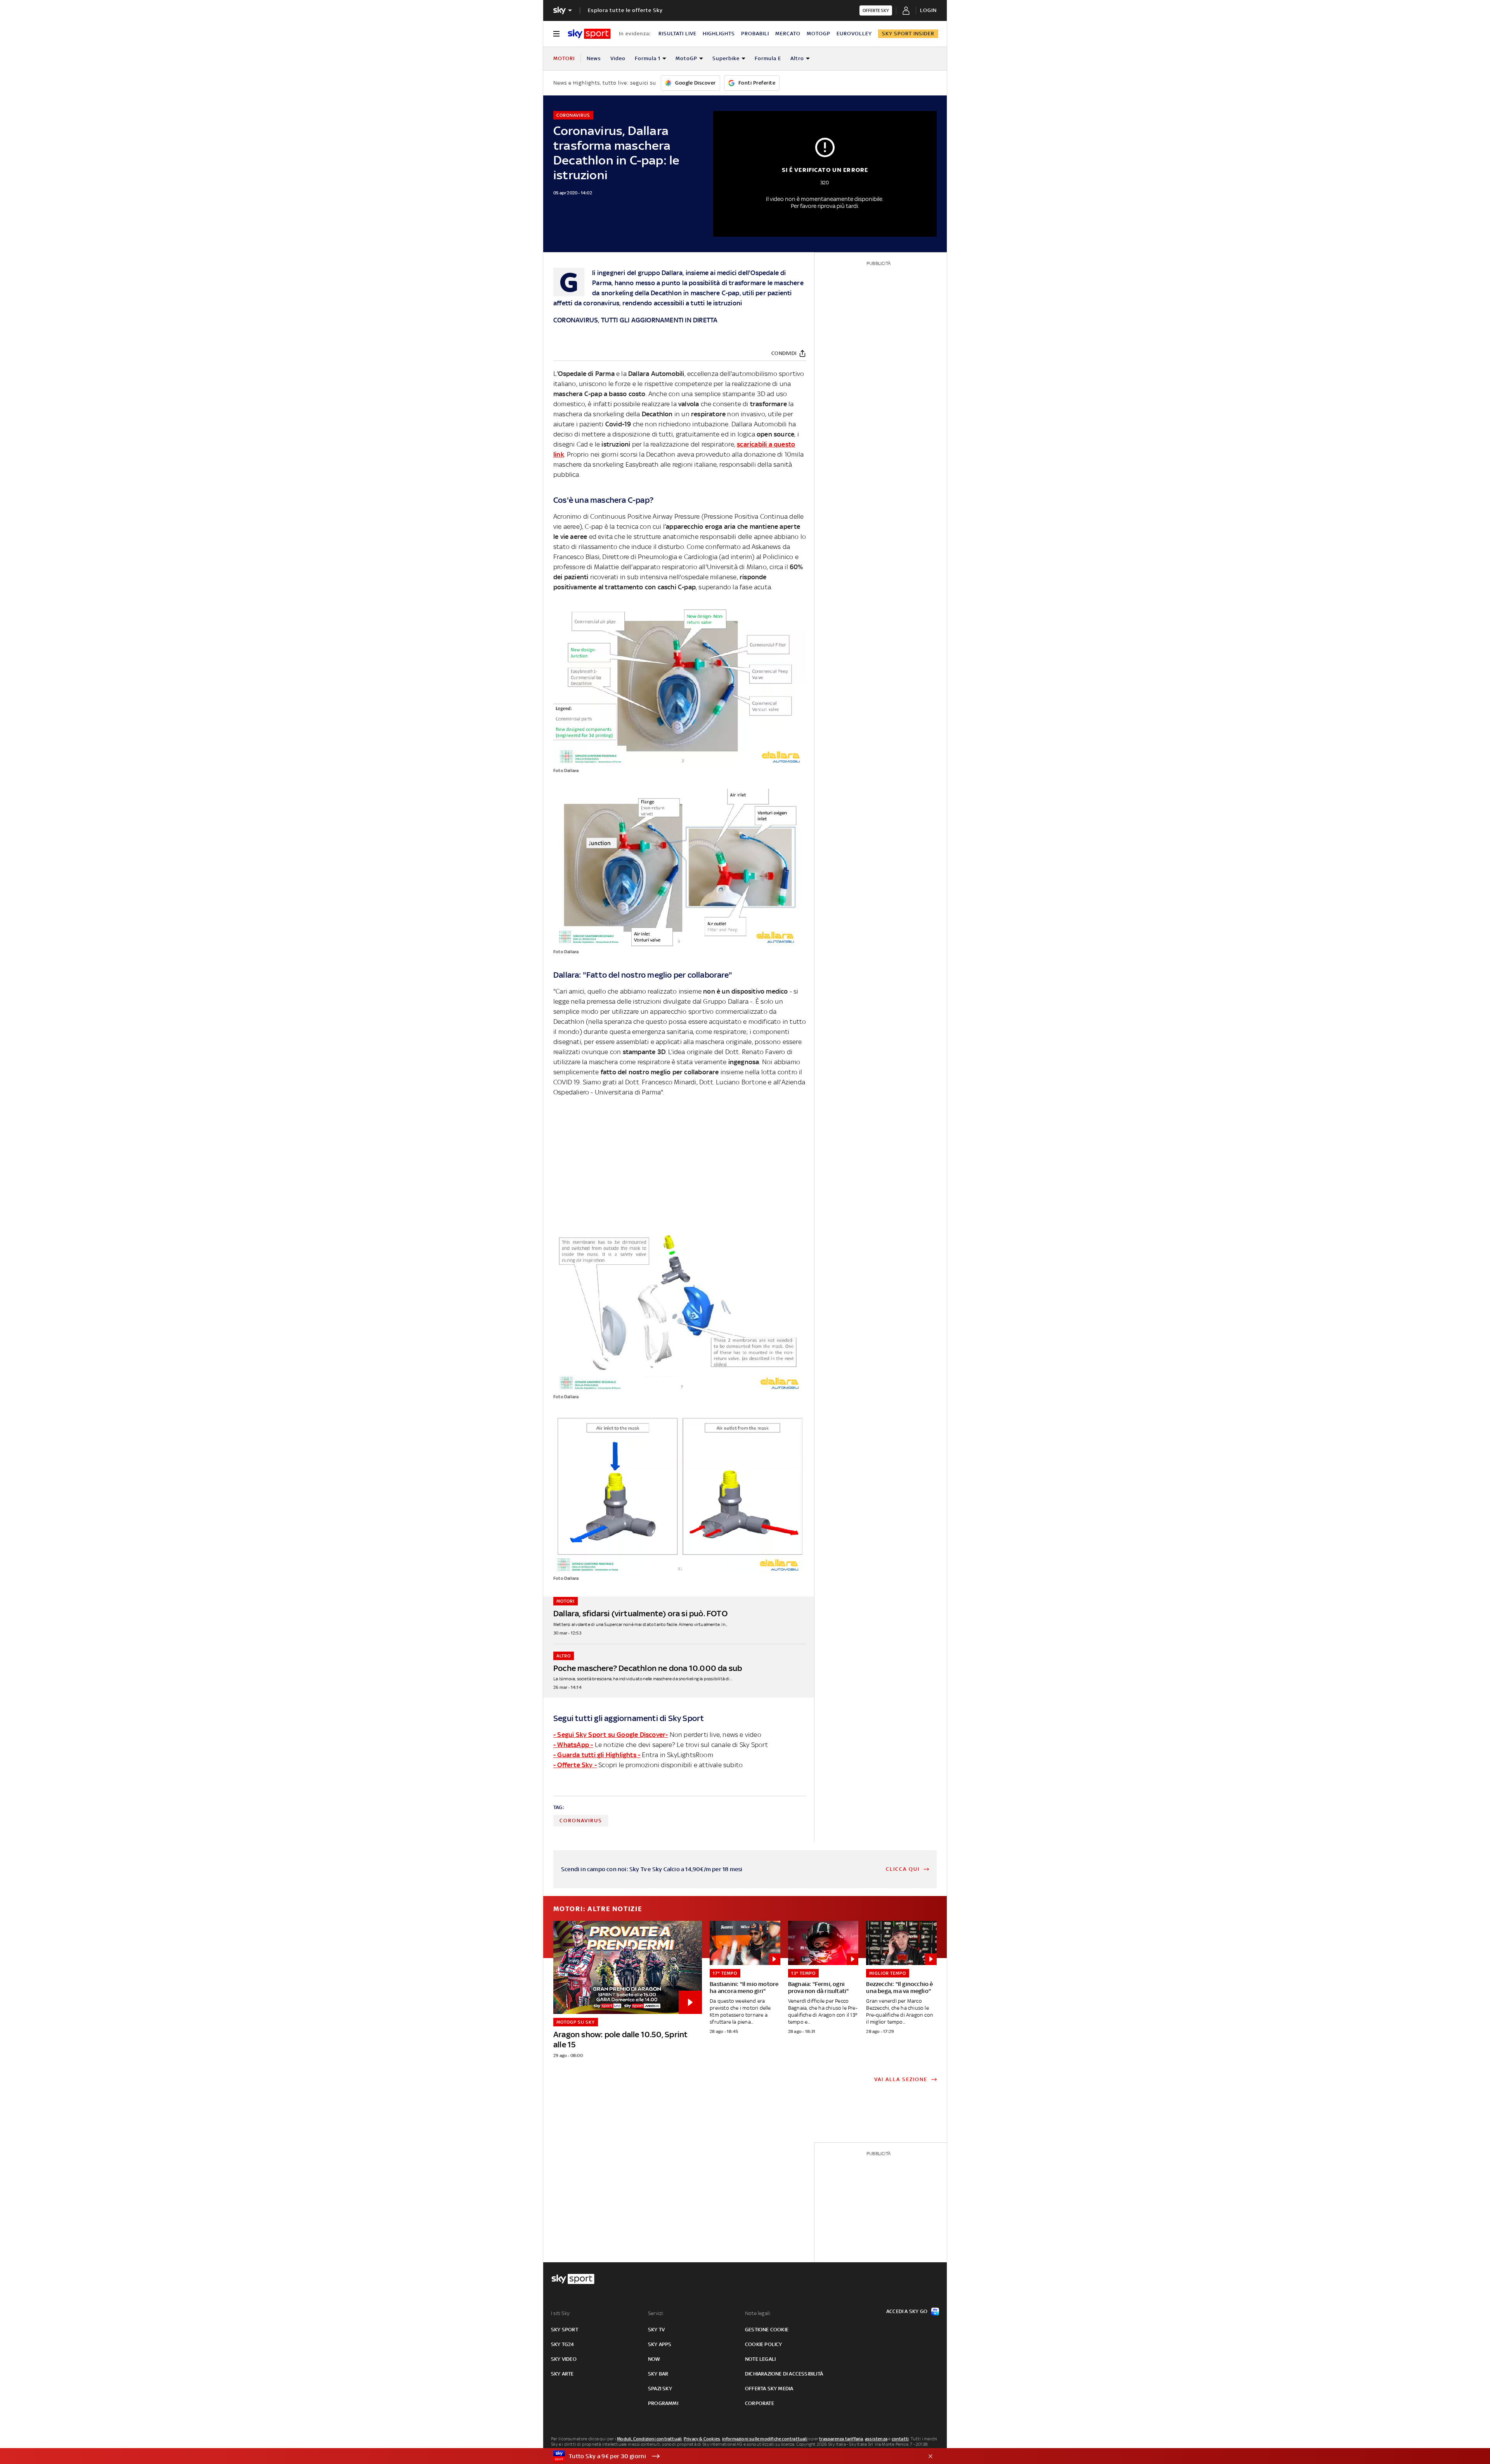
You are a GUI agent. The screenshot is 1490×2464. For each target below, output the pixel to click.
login (928, 10)
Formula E (768, 58)
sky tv (656, 2330)
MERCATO (788, 34)
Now (654, 2359)
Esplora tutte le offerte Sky (625, 10)
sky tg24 (563, 2344)
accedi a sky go (907, 2311)
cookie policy (764, 2344)
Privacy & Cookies (702, 2439)
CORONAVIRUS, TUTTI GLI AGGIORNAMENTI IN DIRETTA (635, 320)
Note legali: (758, 2313)
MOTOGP (819, 34)
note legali (760, 2359)
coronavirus (581, 1821)
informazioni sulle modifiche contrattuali (765, 2439)
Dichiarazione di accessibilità (784, 2374)
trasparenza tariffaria (841, 2439)
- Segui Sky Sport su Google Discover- (611, 1735)
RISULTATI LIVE (677, 34)
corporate (760, 2403)
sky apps (660, 2344)
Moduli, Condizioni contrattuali (649, 2439)
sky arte (562, 2374)
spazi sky (660, 2389)
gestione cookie (767, 2330)
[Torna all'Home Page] (589, 34)
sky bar (658, 2374)
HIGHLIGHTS (719, 34)
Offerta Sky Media (769, 2389)
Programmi (663, 2403)
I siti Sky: (561, 2313)
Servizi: (656, 2313)
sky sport (565, 2330)
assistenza (876, 2439)
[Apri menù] (556, 34)
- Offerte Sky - (575, 1765)
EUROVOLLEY (854, 34)
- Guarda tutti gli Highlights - (597, 1755)
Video (618, 58)
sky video (564, 2359)
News (594, 58)
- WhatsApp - (573, 1745)
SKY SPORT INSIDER (908, 34)
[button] (733, 2456)
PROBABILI (755, 34)
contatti (900, 2439)
